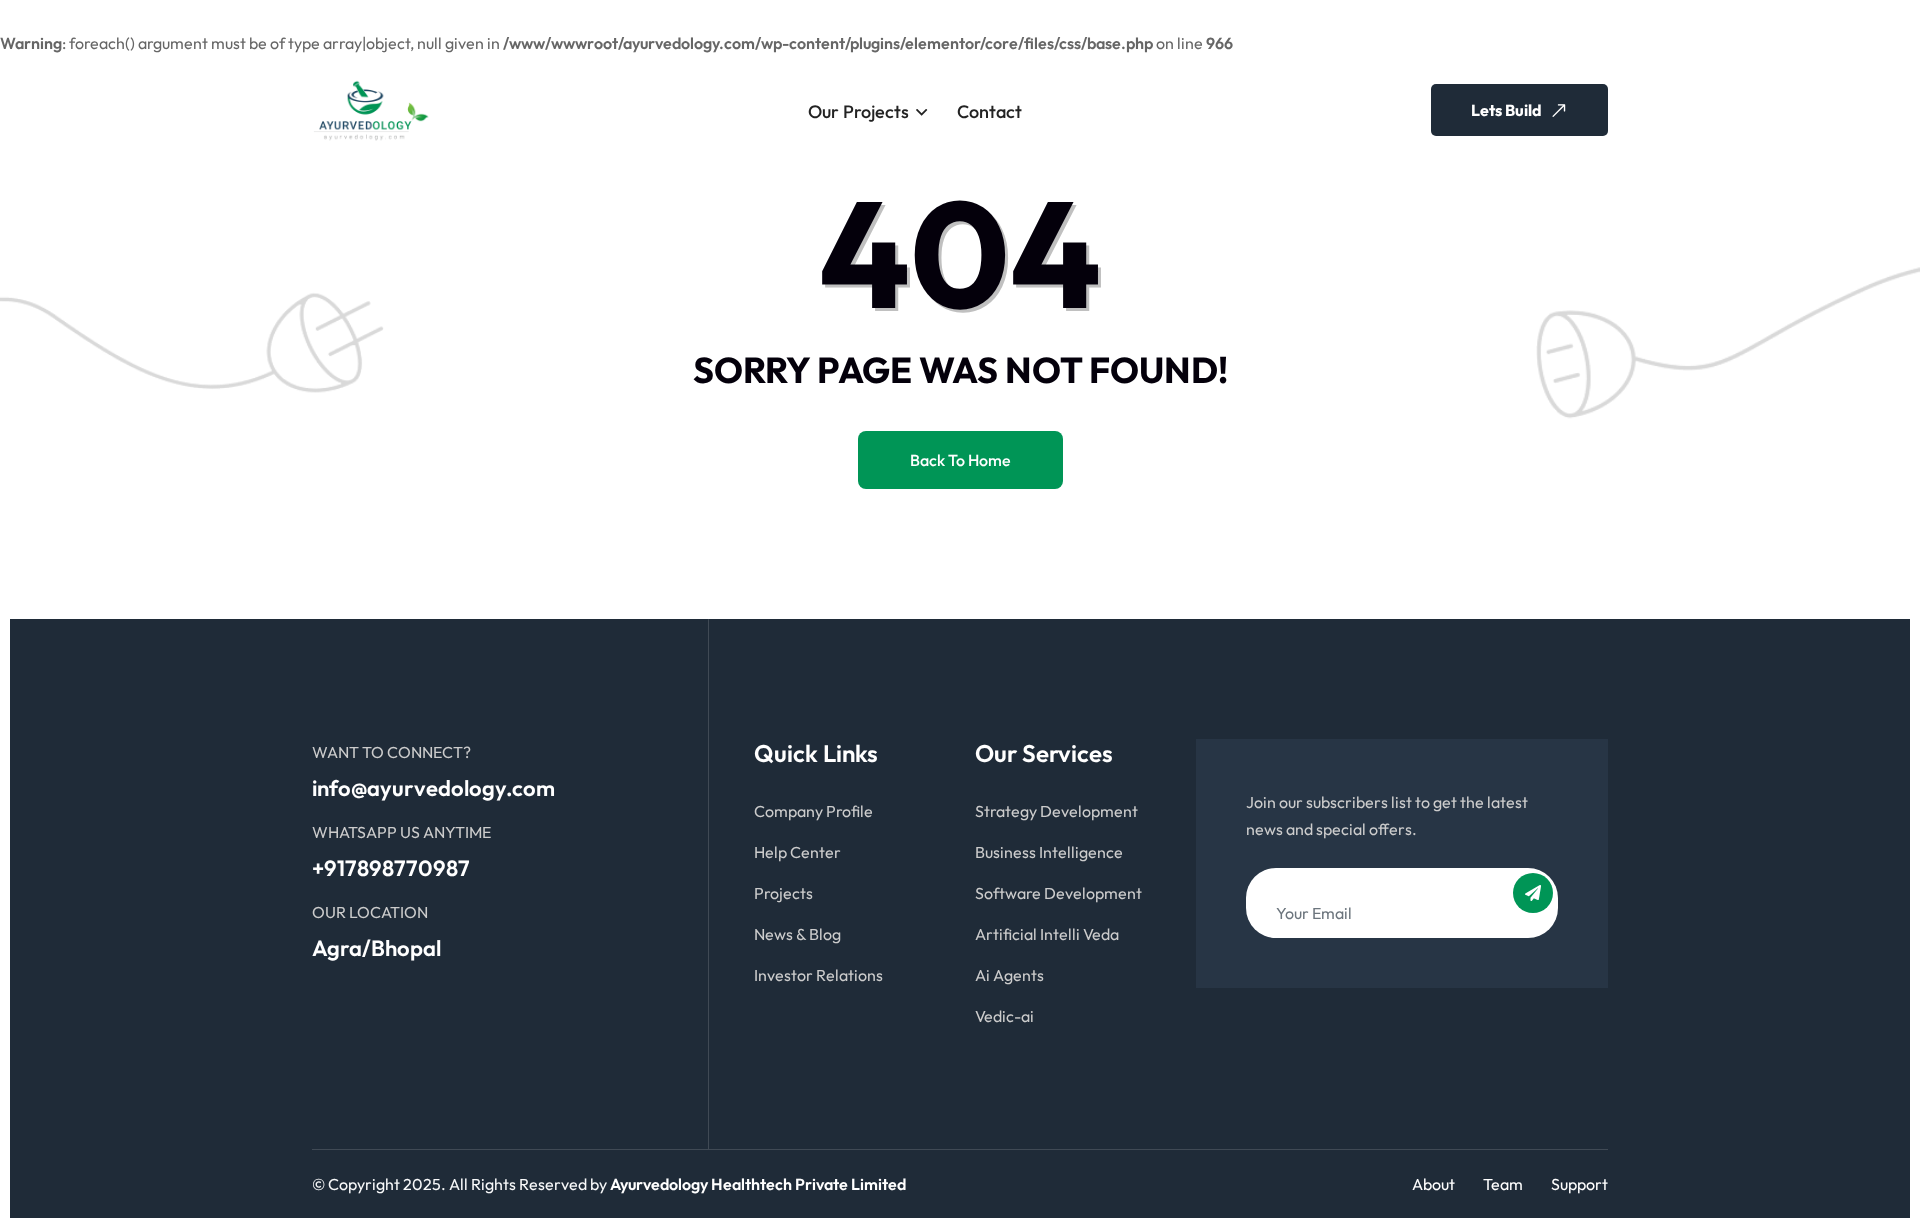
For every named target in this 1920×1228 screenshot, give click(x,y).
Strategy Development (1056, 811)
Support (1579, 1184)
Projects (783, 893)
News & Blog (797, 934)
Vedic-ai (1004, 1016)
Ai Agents (1009, 975)
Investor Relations (818, 975)
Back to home (960, 460)
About (1433, 1184)
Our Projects (858, 111)
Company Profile (813, 811)
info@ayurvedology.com (433, 788)
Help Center (797, 852)
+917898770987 (391, 868)
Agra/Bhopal (376, 948)
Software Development (1058, 893)
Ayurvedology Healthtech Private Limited (758, 1184)
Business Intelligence (1049, 852)
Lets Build (1508, 110)
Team (1503, 1184)
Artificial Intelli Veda (1047, 934)
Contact (989, 111)
